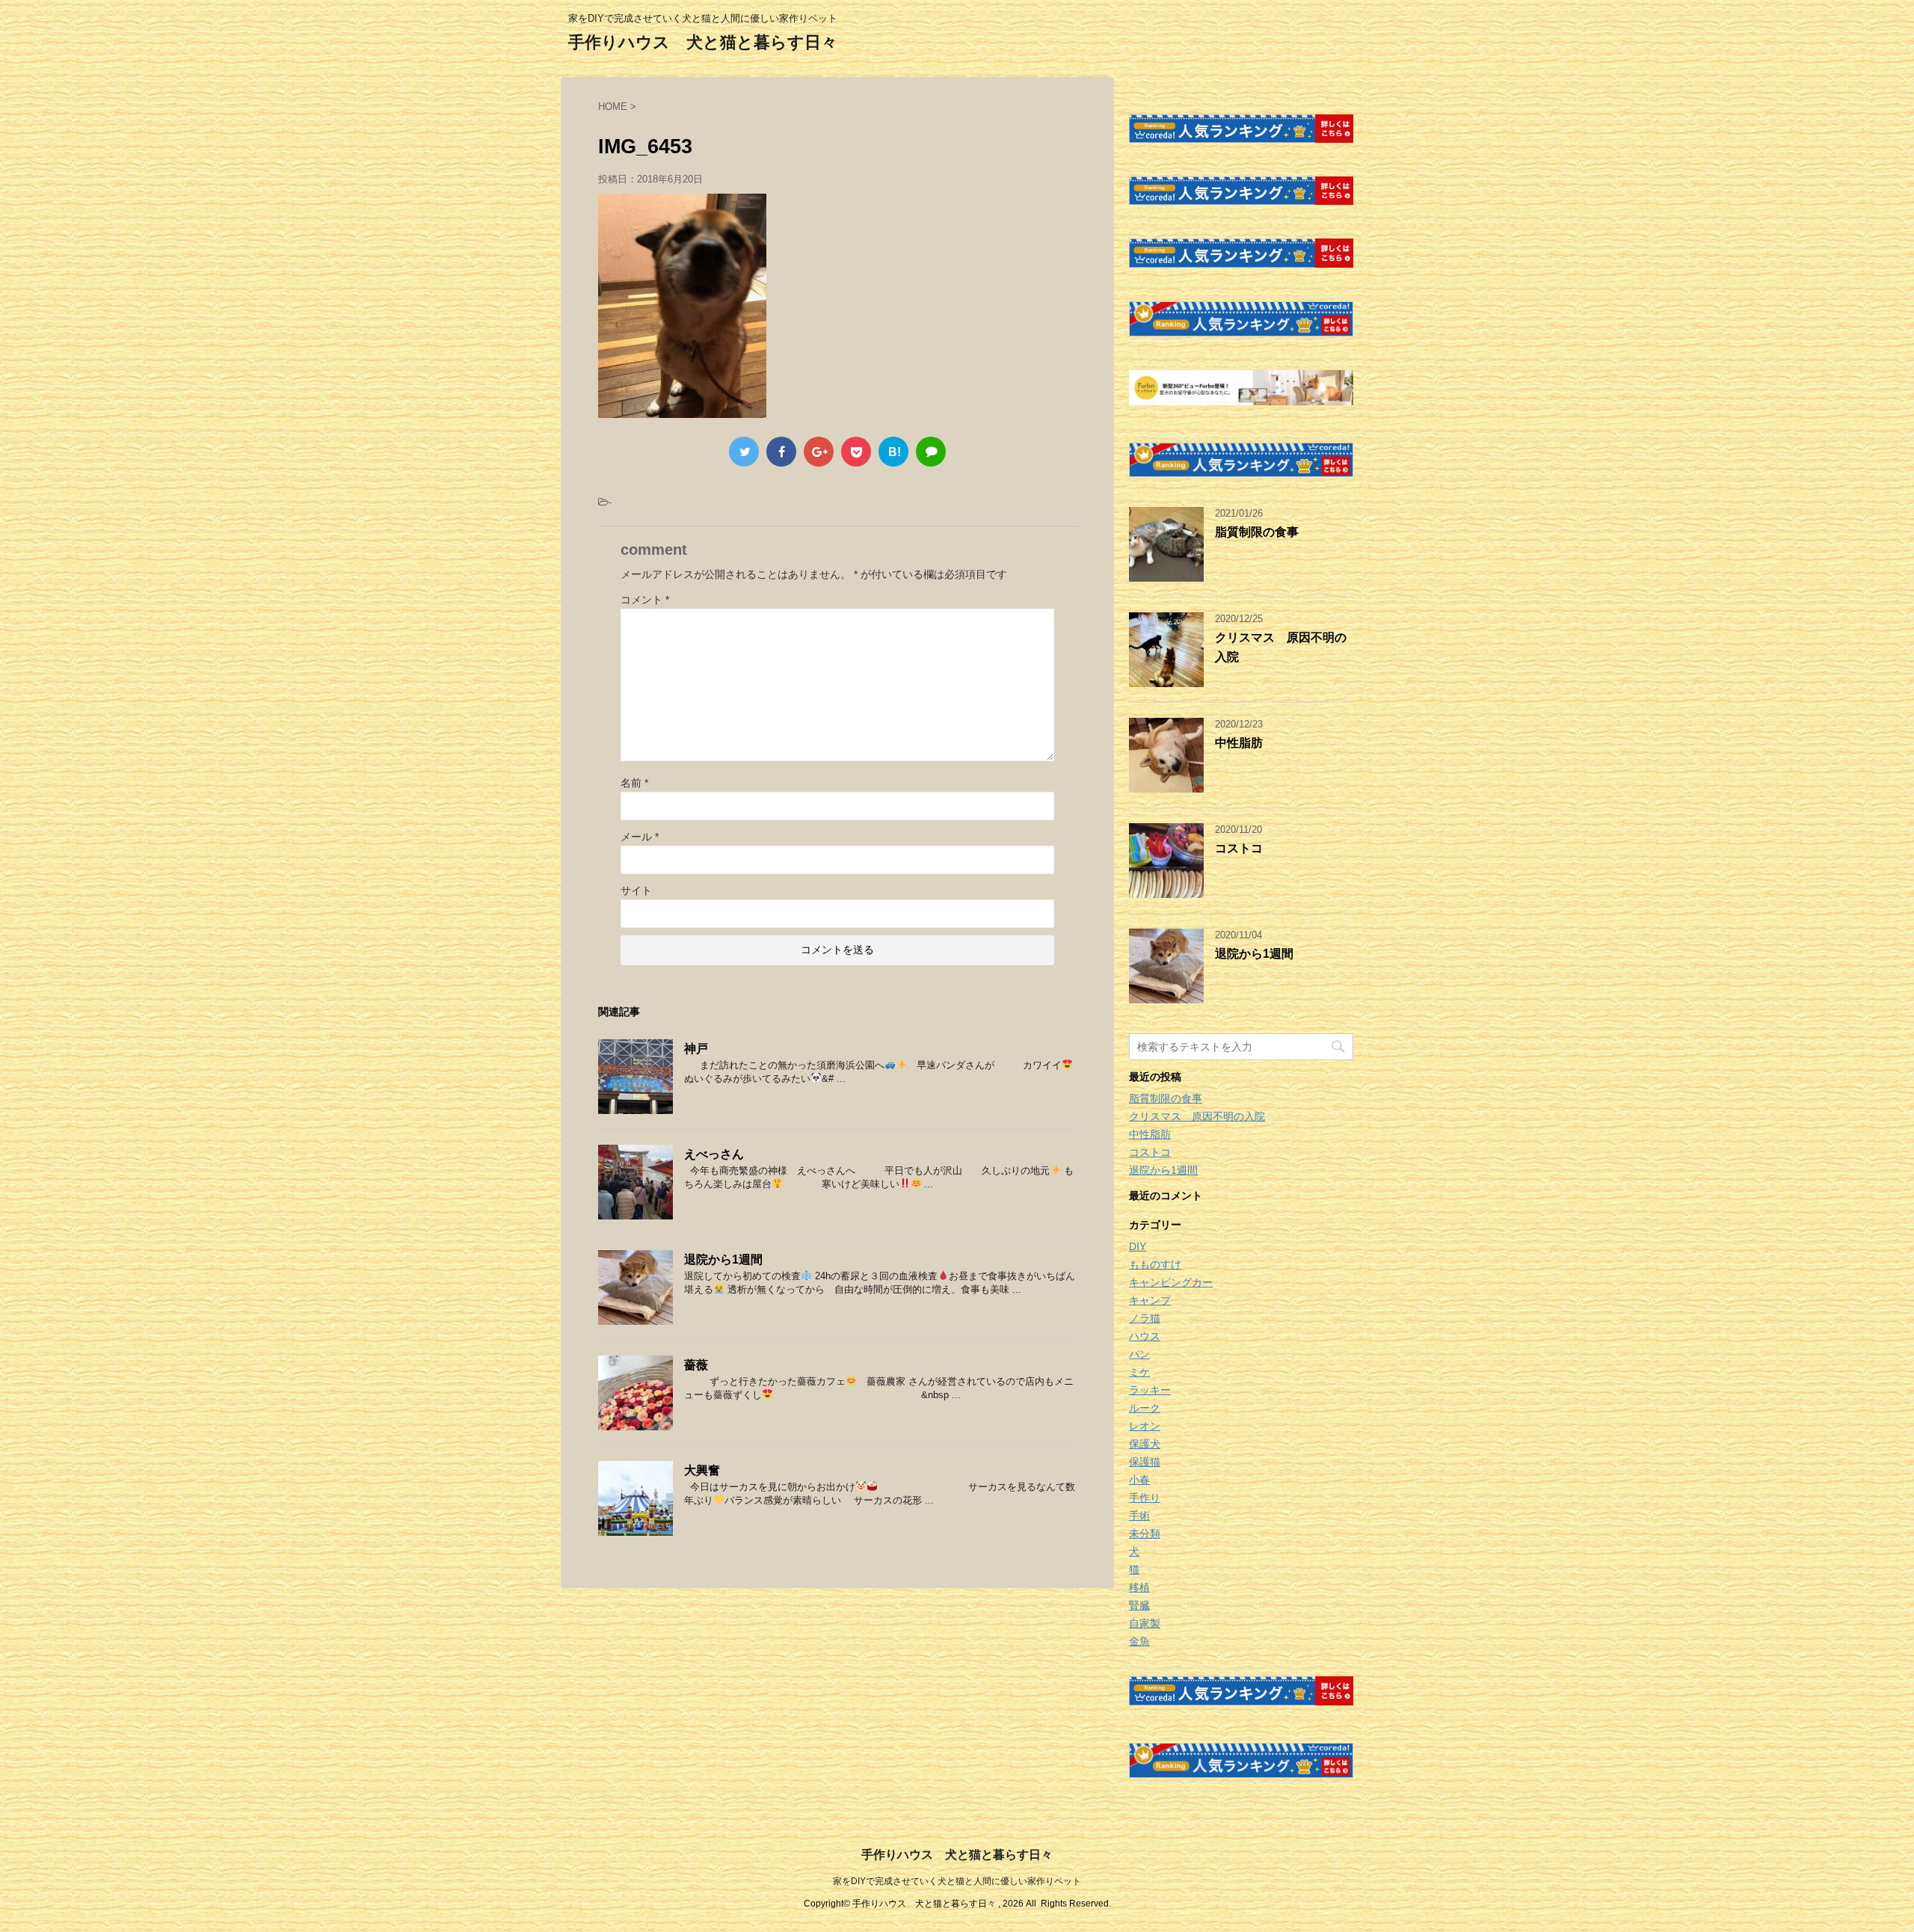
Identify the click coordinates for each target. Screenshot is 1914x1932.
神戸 (696, 1049)
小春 (1139, 1480)
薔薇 (696, 1365)
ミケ (1139, 1372)
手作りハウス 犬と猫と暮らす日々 (703, 42)
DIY (1138, 1246)
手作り (1145, 1498)
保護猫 (1145, 1462)
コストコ (1239, 848)
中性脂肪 (1239, 743)
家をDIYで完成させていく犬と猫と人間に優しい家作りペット (957, 1881)
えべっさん (714, 1154)
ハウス (1145, 1336)
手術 (1139, 1516)
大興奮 (702, 1470)
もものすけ (1155, 1264)
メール (640, 837)
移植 (1139, 1587)
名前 (634, 783)
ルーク (1145, 1408)
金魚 (1139, 1641)
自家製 (1145, 1623)
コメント (645, 600)
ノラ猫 (1145, 1318)
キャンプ (1150, 1300)
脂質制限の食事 (1257, 532)
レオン (1145, 1426)
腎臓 (1139, 1605)
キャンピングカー (1171, 1282)
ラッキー (1150, 1390)
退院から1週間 (723, 1259)
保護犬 (1145, 1444)
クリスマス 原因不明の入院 (1197, 1116)
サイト (636, 890)
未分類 (1145, 1533)
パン (1139, 1354)
